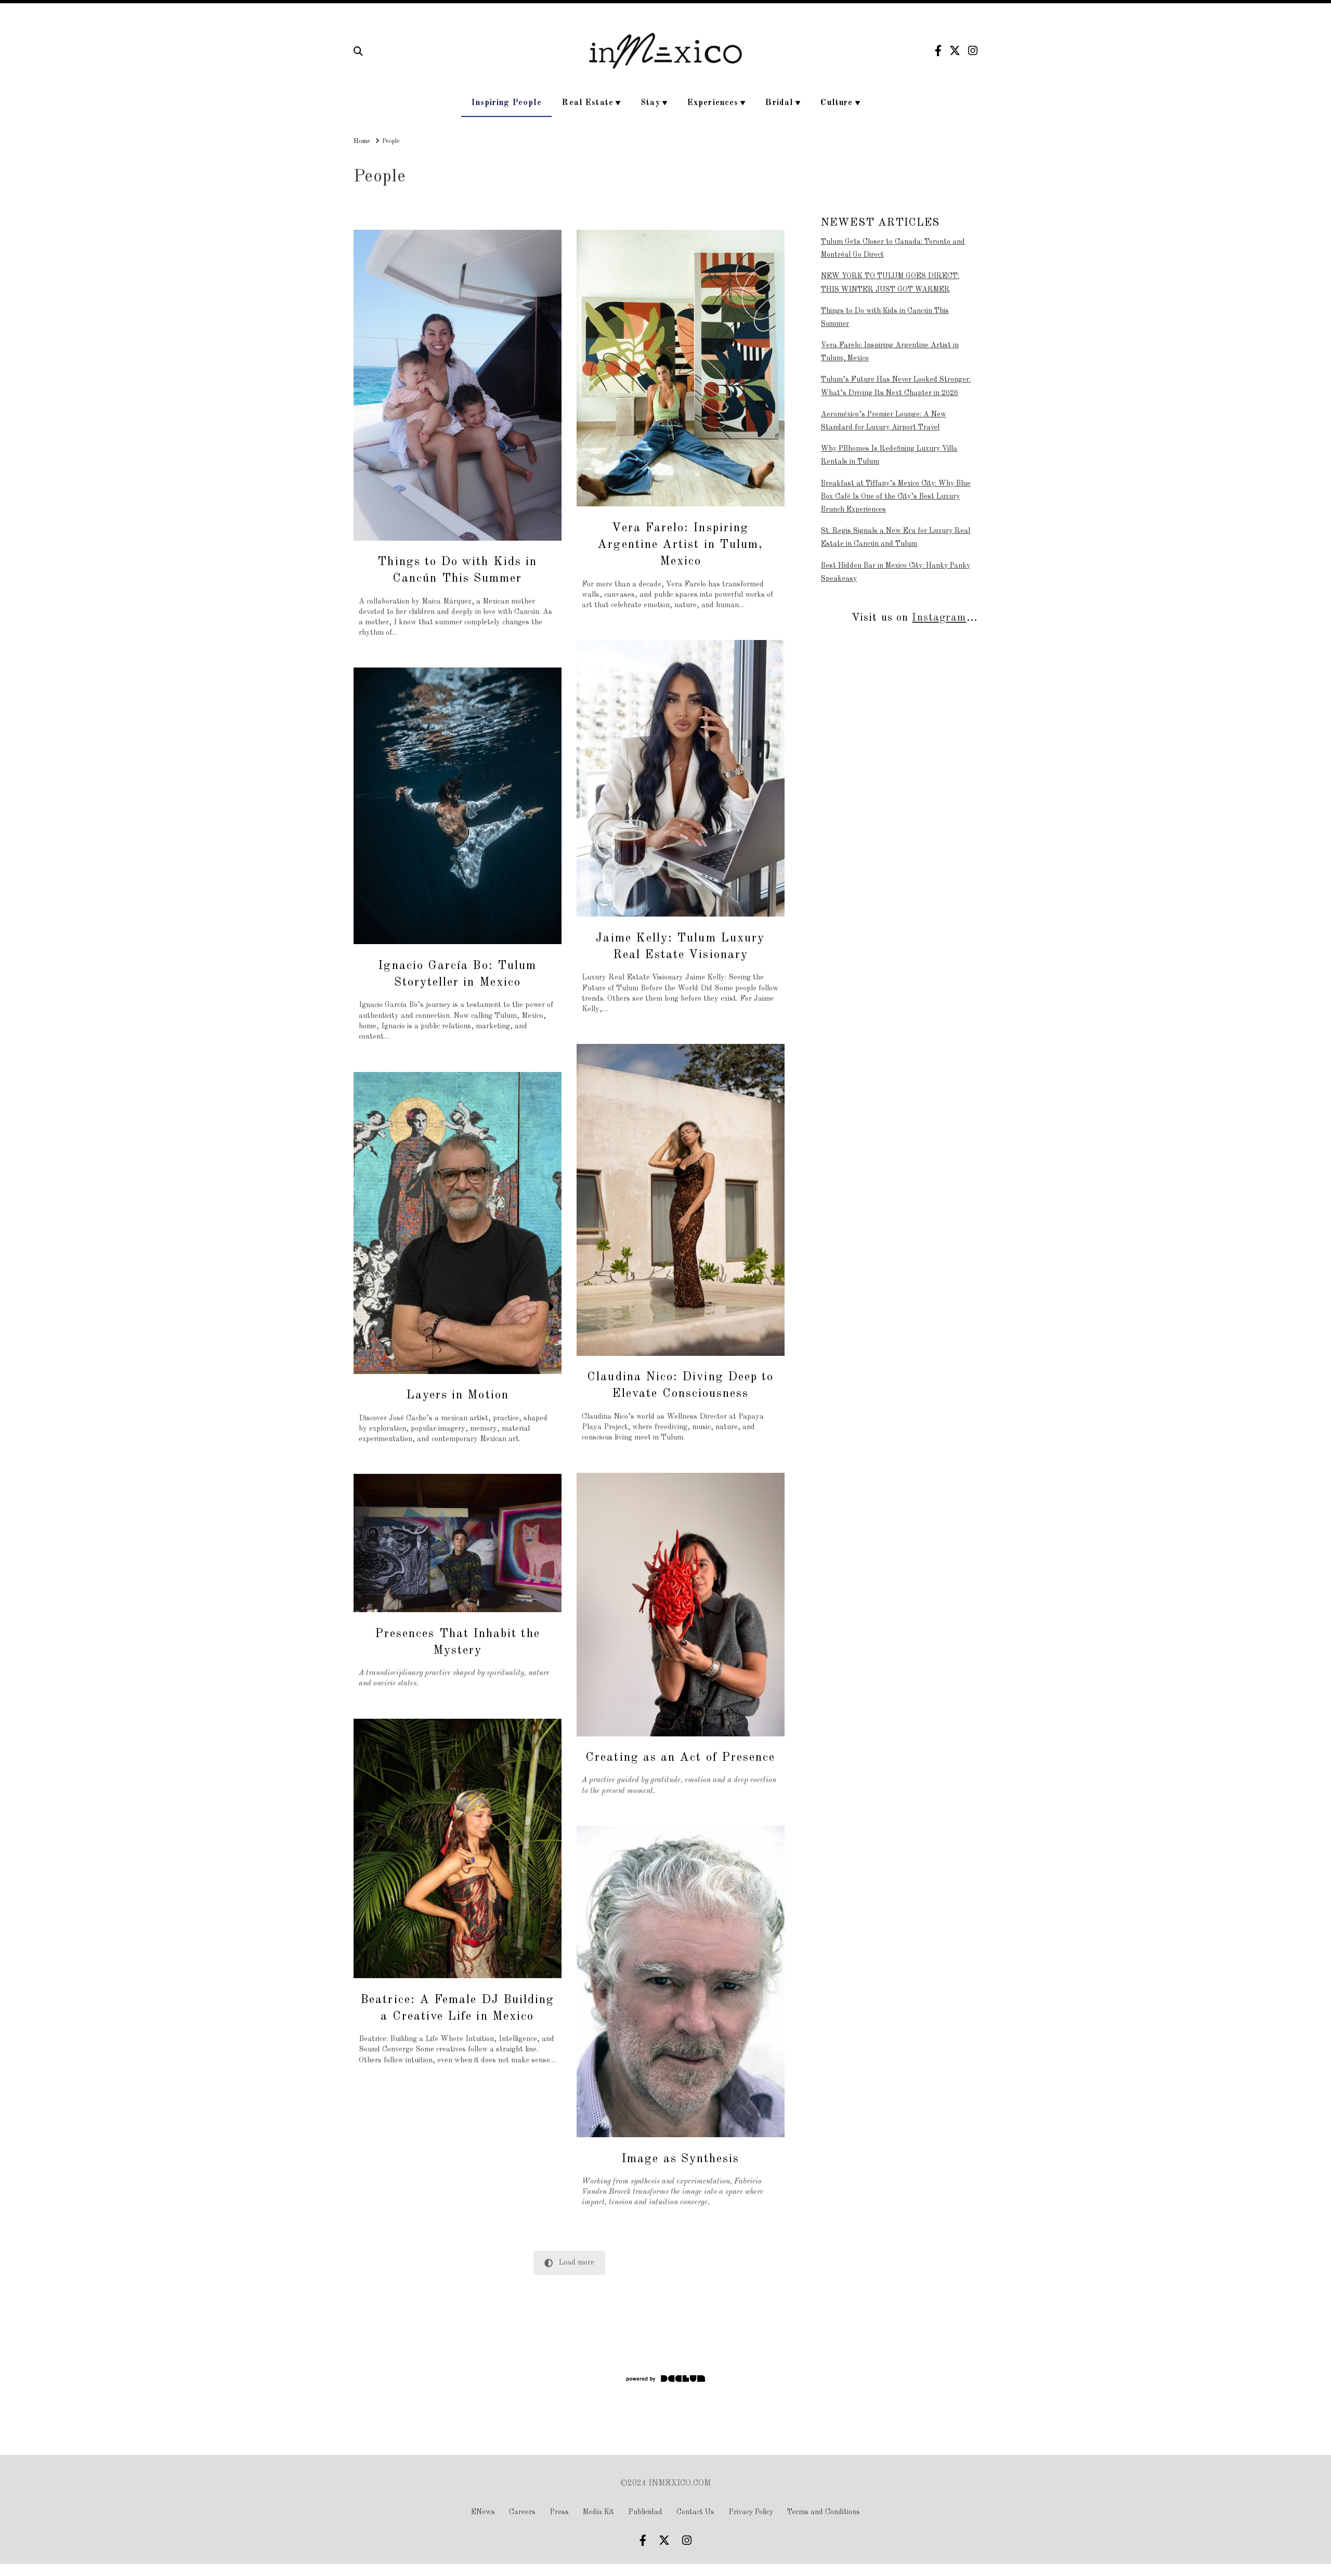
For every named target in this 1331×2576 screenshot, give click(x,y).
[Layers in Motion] (458, 1223)
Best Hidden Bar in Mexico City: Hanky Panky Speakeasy (896, 572)
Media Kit (598, 2512)
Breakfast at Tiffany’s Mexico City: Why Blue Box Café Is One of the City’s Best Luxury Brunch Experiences (896, 496)
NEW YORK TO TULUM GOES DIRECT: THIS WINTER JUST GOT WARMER (890, 283)
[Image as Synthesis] (681, 1982)
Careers (522, 2512)
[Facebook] (938, 51)
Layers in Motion (458, 1395)
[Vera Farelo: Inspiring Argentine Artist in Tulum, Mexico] (681, 368)
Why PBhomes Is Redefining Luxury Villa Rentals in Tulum (889, 455)
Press (559, 2512)
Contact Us (695, 2512)
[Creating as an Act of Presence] (681, 1605)
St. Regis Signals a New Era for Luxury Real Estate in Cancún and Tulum (896, 537)
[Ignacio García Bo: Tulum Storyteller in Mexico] (458, 806)
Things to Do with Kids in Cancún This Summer (885, 317)
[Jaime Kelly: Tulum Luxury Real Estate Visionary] (681, 779)
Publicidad (645, 2512)
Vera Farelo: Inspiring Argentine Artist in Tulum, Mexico (680, 545)
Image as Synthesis (680, 2159)
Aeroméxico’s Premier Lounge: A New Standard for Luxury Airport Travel (884, 421)
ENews (483, 2512)
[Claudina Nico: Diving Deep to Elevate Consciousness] (681, 1200)
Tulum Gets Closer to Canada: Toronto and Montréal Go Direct (893, 248)
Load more (577, 2263)
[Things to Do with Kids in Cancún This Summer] (458, 385)
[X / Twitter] (955, 51)
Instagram (939, 618)
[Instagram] (973, 51)
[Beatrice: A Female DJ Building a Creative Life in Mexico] (458, 1848)
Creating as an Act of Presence (680, 1757)
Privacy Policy (751, 2512)
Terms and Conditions (824, 2512)
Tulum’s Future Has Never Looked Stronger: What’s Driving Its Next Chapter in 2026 (896, 386)
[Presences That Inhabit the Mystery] (458, 1543)
